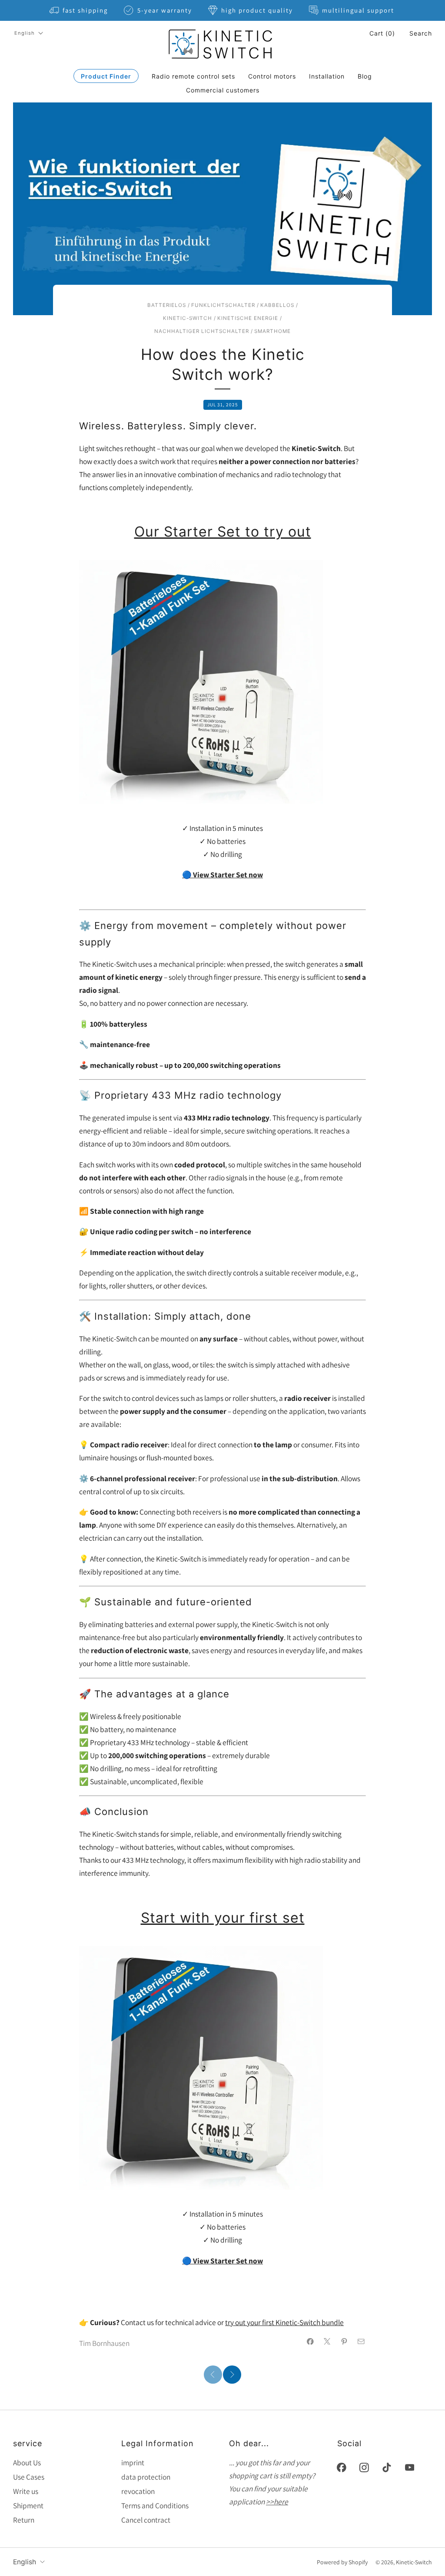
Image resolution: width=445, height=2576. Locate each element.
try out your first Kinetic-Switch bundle (284, 2322)
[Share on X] (327, 2342)
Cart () (382, 33)
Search (421, 33)
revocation (138, 2491)
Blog (365, 76)
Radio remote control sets (193, 76)
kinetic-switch (188, 318)
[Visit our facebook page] (342, 2467)
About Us (27, 2462)
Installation (327, 76)
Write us (26, 2491)
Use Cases (29, 2477)
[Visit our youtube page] (409, 2467)
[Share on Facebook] (310, 2342)
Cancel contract (146, 2520)
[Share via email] (361, 2342)
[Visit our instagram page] (364, 2467)
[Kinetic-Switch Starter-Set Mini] (201, 681)
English (25, 33)
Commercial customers (223, 90)
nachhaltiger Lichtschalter (202, 331)
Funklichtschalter (223, 305)
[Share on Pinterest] (344, 2342)
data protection (146, 2477)
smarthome (272, 331)
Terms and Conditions (155, 2505)
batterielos (167, 305)
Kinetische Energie (248, 318)
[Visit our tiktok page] (387, 2467)
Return (24, 2520)
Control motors (272, 76)
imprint (133, 2462)
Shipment (28, 2505)
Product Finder (106, 76)
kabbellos (277, 305)
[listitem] (79, 10)
